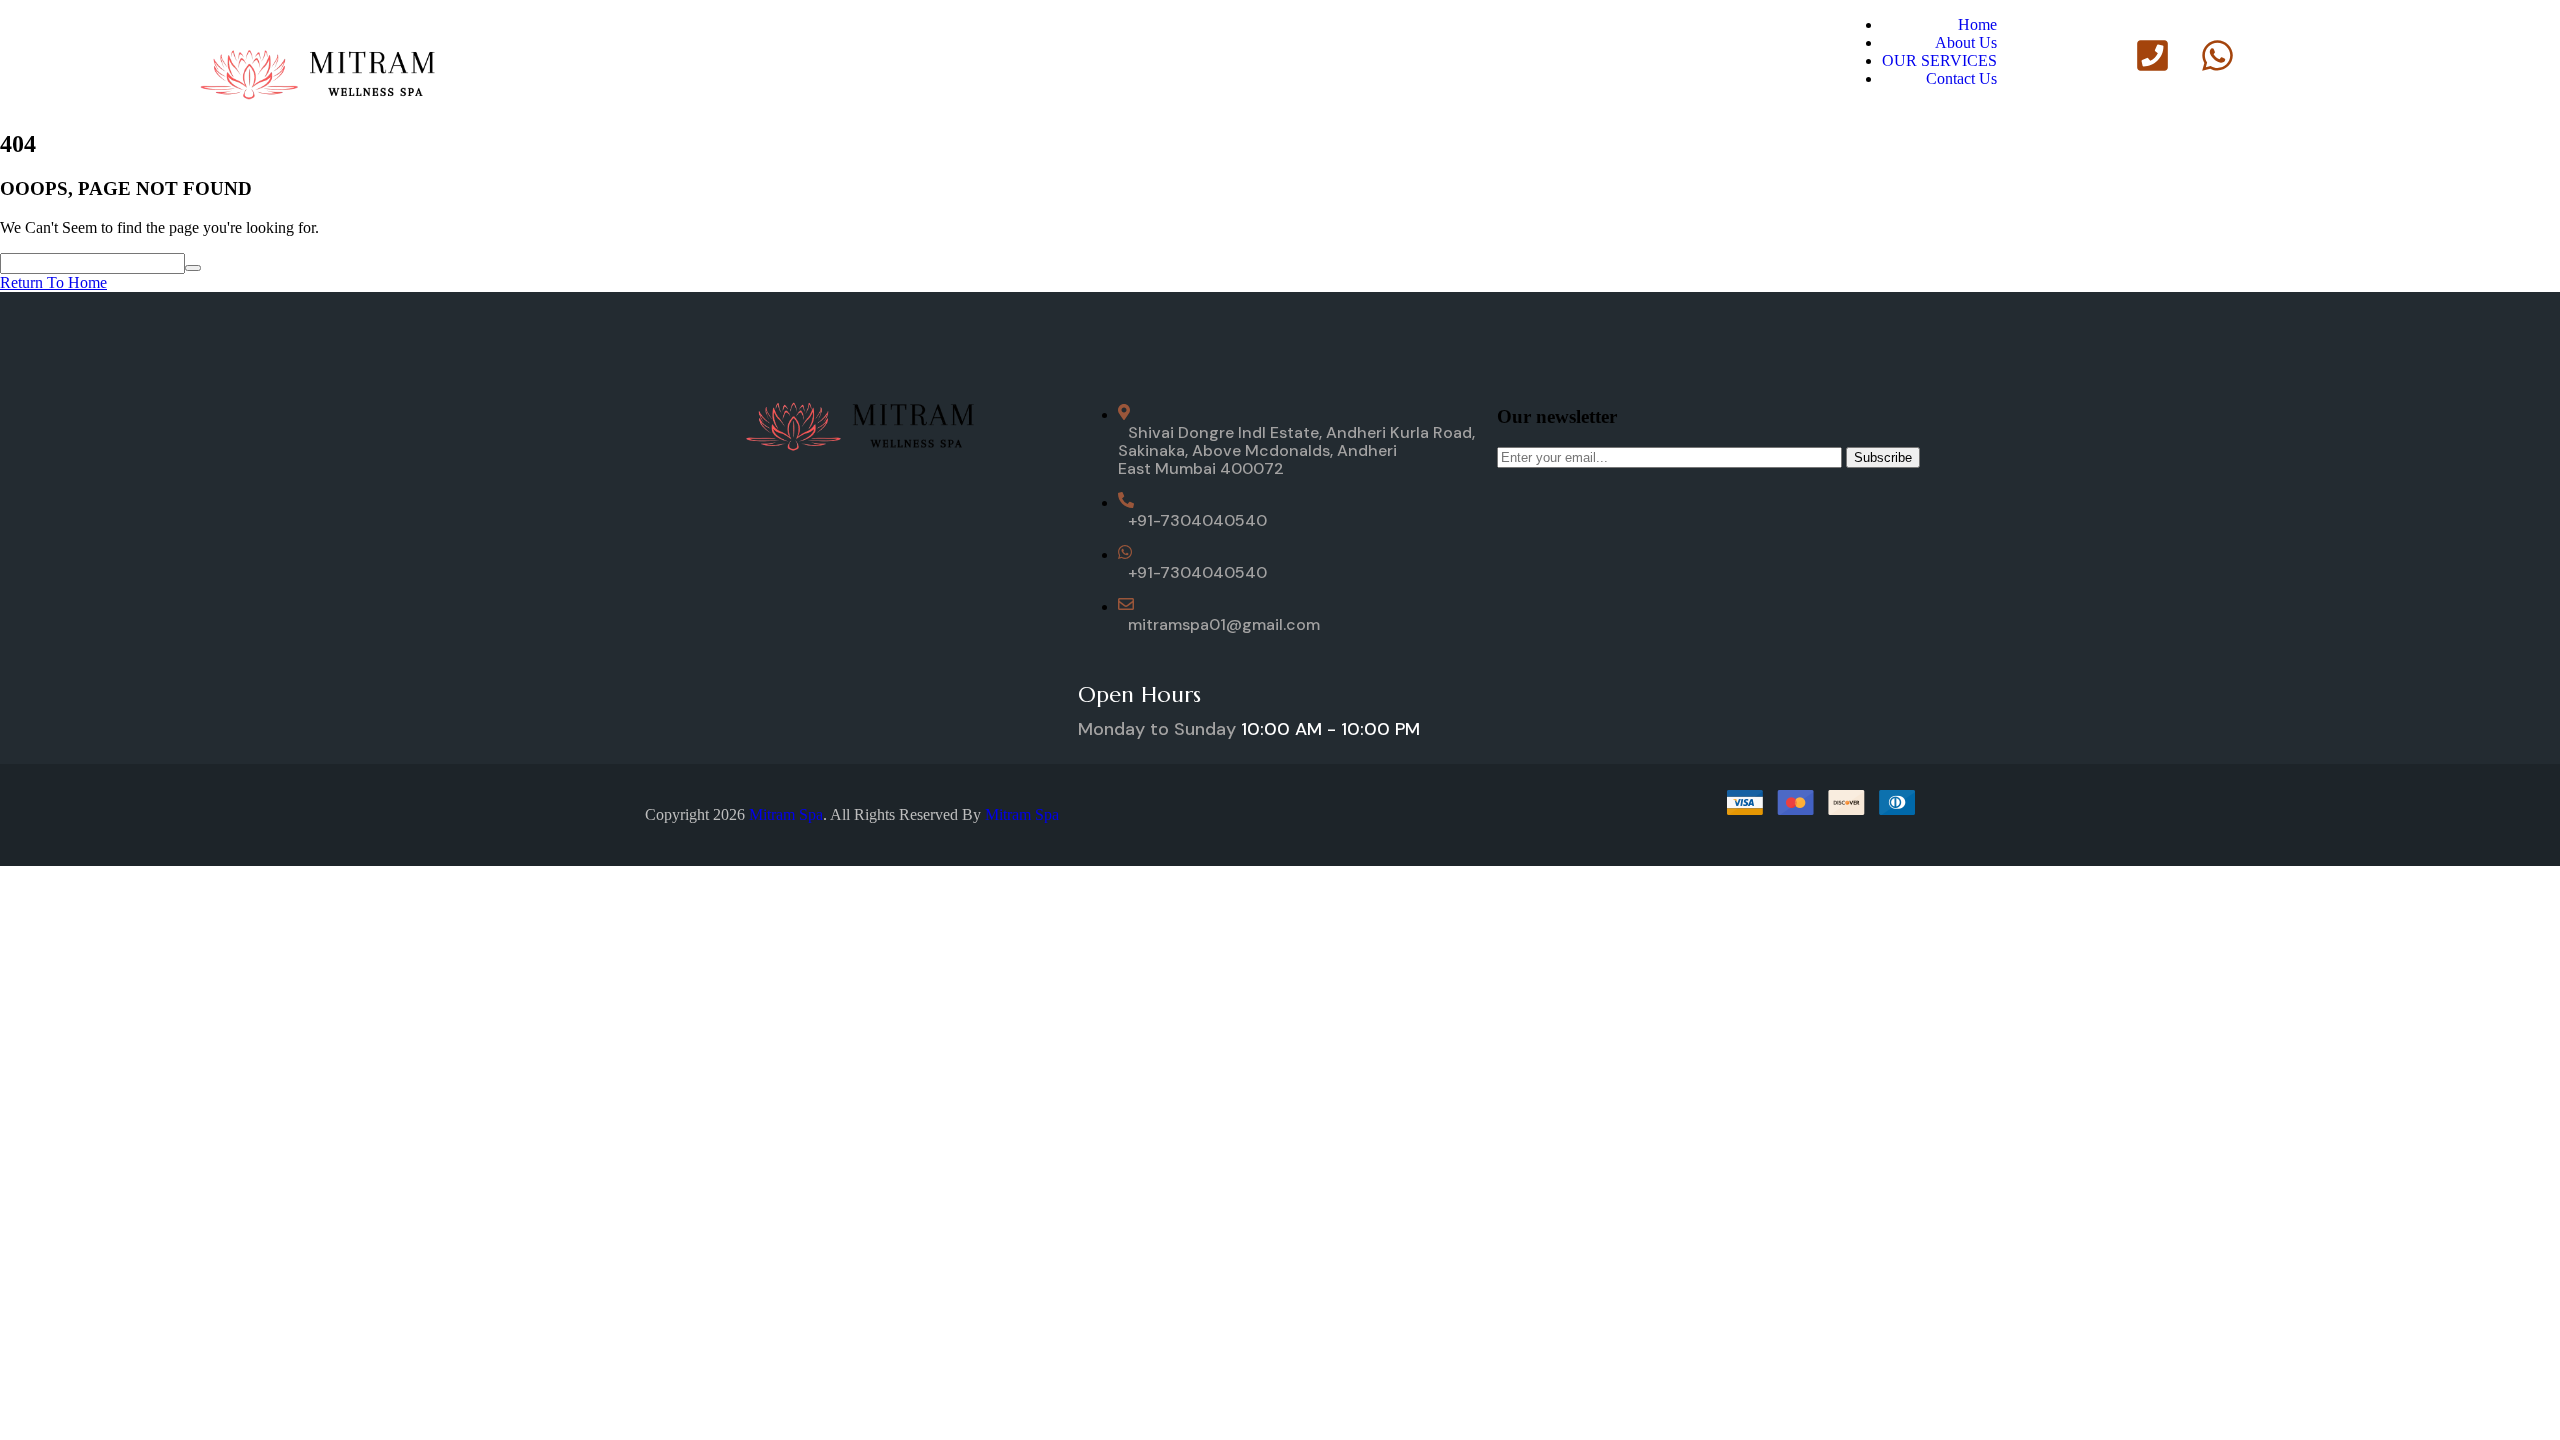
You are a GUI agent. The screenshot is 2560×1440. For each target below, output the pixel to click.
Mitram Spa (786, 814)
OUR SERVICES (1939, 60)
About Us (1966, 42)
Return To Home (53, 282)
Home (1977, 24)
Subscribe (1883, 457)
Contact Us (1961, 78)
